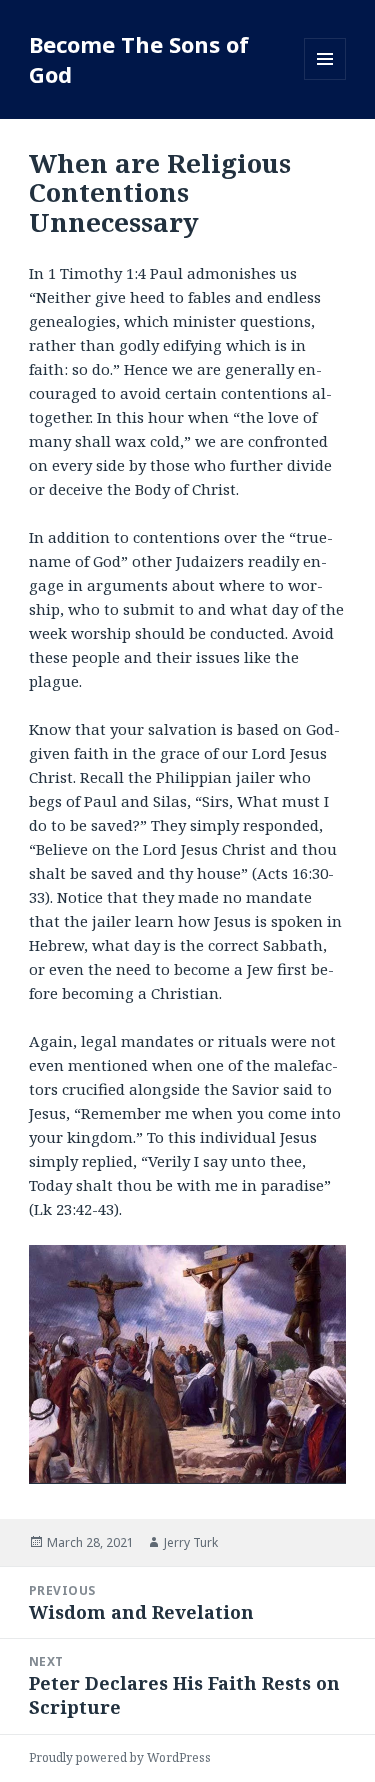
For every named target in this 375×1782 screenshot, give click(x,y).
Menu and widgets (325, 79)
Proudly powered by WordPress (120, 1757)
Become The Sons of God (139, 59)
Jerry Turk (191, 1542)
